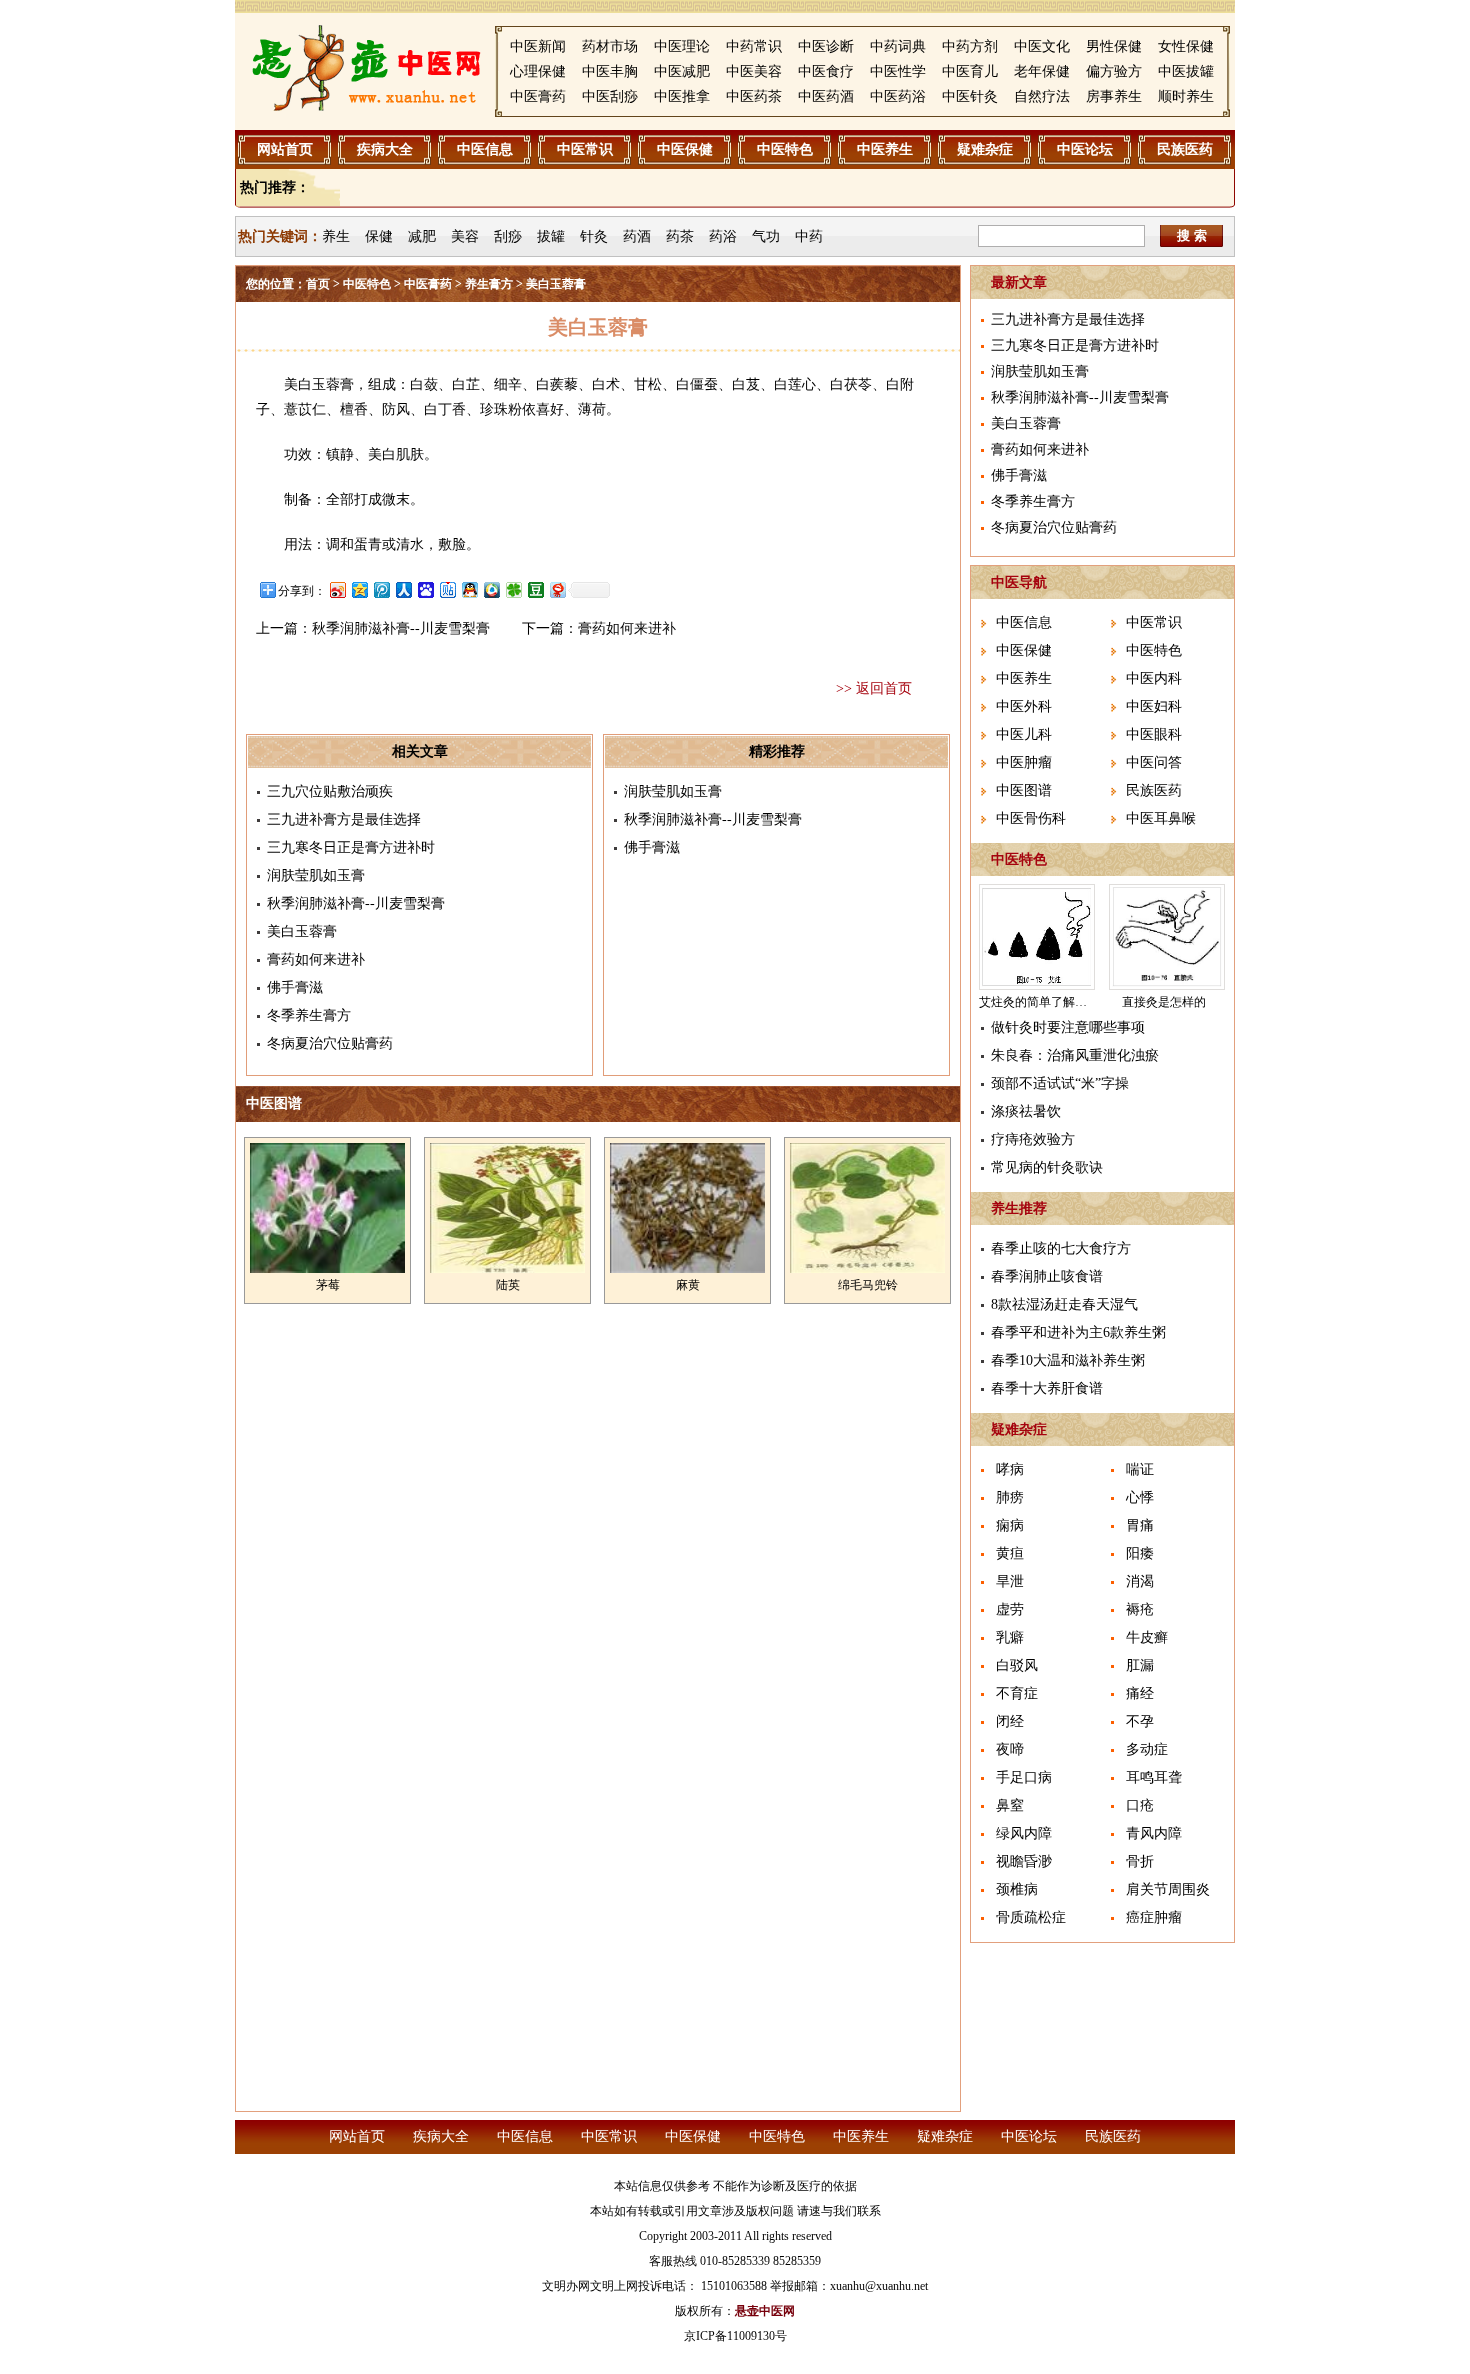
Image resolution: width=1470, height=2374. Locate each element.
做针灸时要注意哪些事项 (1068, 1027)
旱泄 (1010, 1581)
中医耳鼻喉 (1161, 818)
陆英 (508, 1285)
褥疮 (1140, 1609)
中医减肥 (682, 71)
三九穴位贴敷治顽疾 (330, 791)
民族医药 (1185, 149)
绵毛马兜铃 (868, 1285)
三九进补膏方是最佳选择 (344, 819)
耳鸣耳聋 (1154, 1777)
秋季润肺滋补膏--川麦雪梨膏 (401, 628)
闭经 (1010, 1721)
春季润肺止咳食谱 (1047, 1276)
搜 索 (1192, 235)
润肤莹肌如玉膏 (316, 875)
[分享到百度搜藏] (425, 589)
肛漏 (1140, 1665)
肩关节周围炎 (1168, 1889)
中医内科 (1154, 678)
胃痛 (1140, 1525)
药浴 (723, 236)
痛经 (1140, 1693)
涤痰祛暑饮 (1026, 1111)
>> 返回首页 (874, 688)
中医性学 (898, 71)
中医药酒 (826, 96)
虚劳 (1010, 1609)
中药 (809, 236)
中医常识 (585, 149)
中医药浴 (898, 96)
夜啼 (1010, 1749)
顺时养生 (1186, 96)
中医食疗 (826, 71)
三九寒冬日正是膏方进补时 (351, 847)
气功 (766, 236)
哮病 (1010, 1469)
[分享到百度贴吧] (447, 589)
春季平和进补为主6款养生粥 (1078, 1332)
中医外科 (1024, 706)
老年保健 (1042, 71)
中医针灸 (970, 96)
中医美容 (754, 71)
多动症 (1147, 1749)
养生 (336, 236)
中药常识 (754, 46)
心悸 (1140, 1497)
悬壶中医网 (765, 2311)
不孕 (1140, 1721)
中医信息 (485, 149)
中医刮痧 (610, 96)
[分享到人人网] (403, 589)
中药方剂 (970, 46)
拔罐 (551, 236)
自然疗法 (1042, 96)
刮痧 (508, 236)
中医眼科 (1154, 734)
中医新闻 (538, 46)
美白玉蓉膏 (302, 931)
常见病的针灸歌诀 (1047, 1167)
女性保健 (1186, 46)
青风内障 (1154, 1833)
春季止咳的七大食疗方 (1061, 1248)
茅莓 (328, 1285)
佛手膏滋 (295, 987)
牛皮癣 (1147, 1637)
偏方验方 (1114, 71)
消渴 (1140, 1581)
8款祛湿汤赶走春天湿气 (1064, 1304)
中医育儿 (970, 71)
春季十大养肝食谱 (1047, 1388)
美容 (465, 236)
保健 (379, 236)
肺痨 (1010, 1497)
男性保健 (1114, 46)
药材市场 (610, 46)
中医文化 (1042, 46)
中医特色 (785, 149)
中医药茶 (754, 96)
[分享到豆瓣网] (535, 589)
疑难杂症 (985, 149)
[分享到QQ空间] (359, 589)
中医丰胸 (610, 71)
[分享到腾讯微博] (381, 589)
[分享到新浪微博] (337, 589)
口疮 (1140, 1805)
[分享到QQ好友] (469, 589)
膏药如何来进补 (627, 628)
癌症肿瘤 (1154, 1917)
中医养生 (885, 149)
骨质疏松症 (1031, 1917)
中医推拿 (682, 96)
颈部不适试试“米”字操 (1060, 1083)
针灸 (594, 236)
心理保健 (538, 71)
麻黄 (688, 1285)
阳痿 (1140, 1553)
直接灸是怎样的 (1164, 1002)
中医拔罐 (1186, 71)
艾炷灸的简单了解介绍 (1039, 1002)
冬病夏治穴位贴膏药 (330, 1043)
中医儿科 (1024, 734)
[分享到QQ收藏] (491, 589)
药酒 (637, 236)
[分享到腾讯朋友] (513, 589)
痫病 (1010, 1525)
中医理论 (682, 46)
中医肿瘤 (1024, 762)
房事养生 (1114, 96)
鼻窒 (1010, 1805)
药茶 (680, 236)
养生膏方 (489, 284)
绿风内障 (1024, 1833)
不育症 (1017, 1693)
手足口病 (1024, 1777)
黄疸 (1010, 1553)
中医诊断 (826, 46)
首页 (318, 284)
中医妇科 (1154, 706)
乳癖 (1010, 1637)
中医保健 (685, 149)
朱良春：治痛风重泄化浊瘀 (1075, 1055)
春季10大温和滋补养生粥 (1068, 1360)
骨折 (1140, 1861)
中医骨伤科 (1031, 818)
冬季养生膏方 (309, 1015)
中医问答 (1154, 762)
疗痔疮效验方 (1033, 1139)
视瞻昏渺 (1024, 1861)
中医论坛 (1085, 149)
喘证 (1140, 1469)
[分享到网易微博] (557, 589)
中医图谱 (1024, 790)
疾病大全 (385, 149)
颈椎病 (1017, 1889)
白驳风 (1017, 1665)
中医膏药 (538, 96)
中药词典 (898, 46)
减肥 (422, 236)
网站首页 (285, 149)
